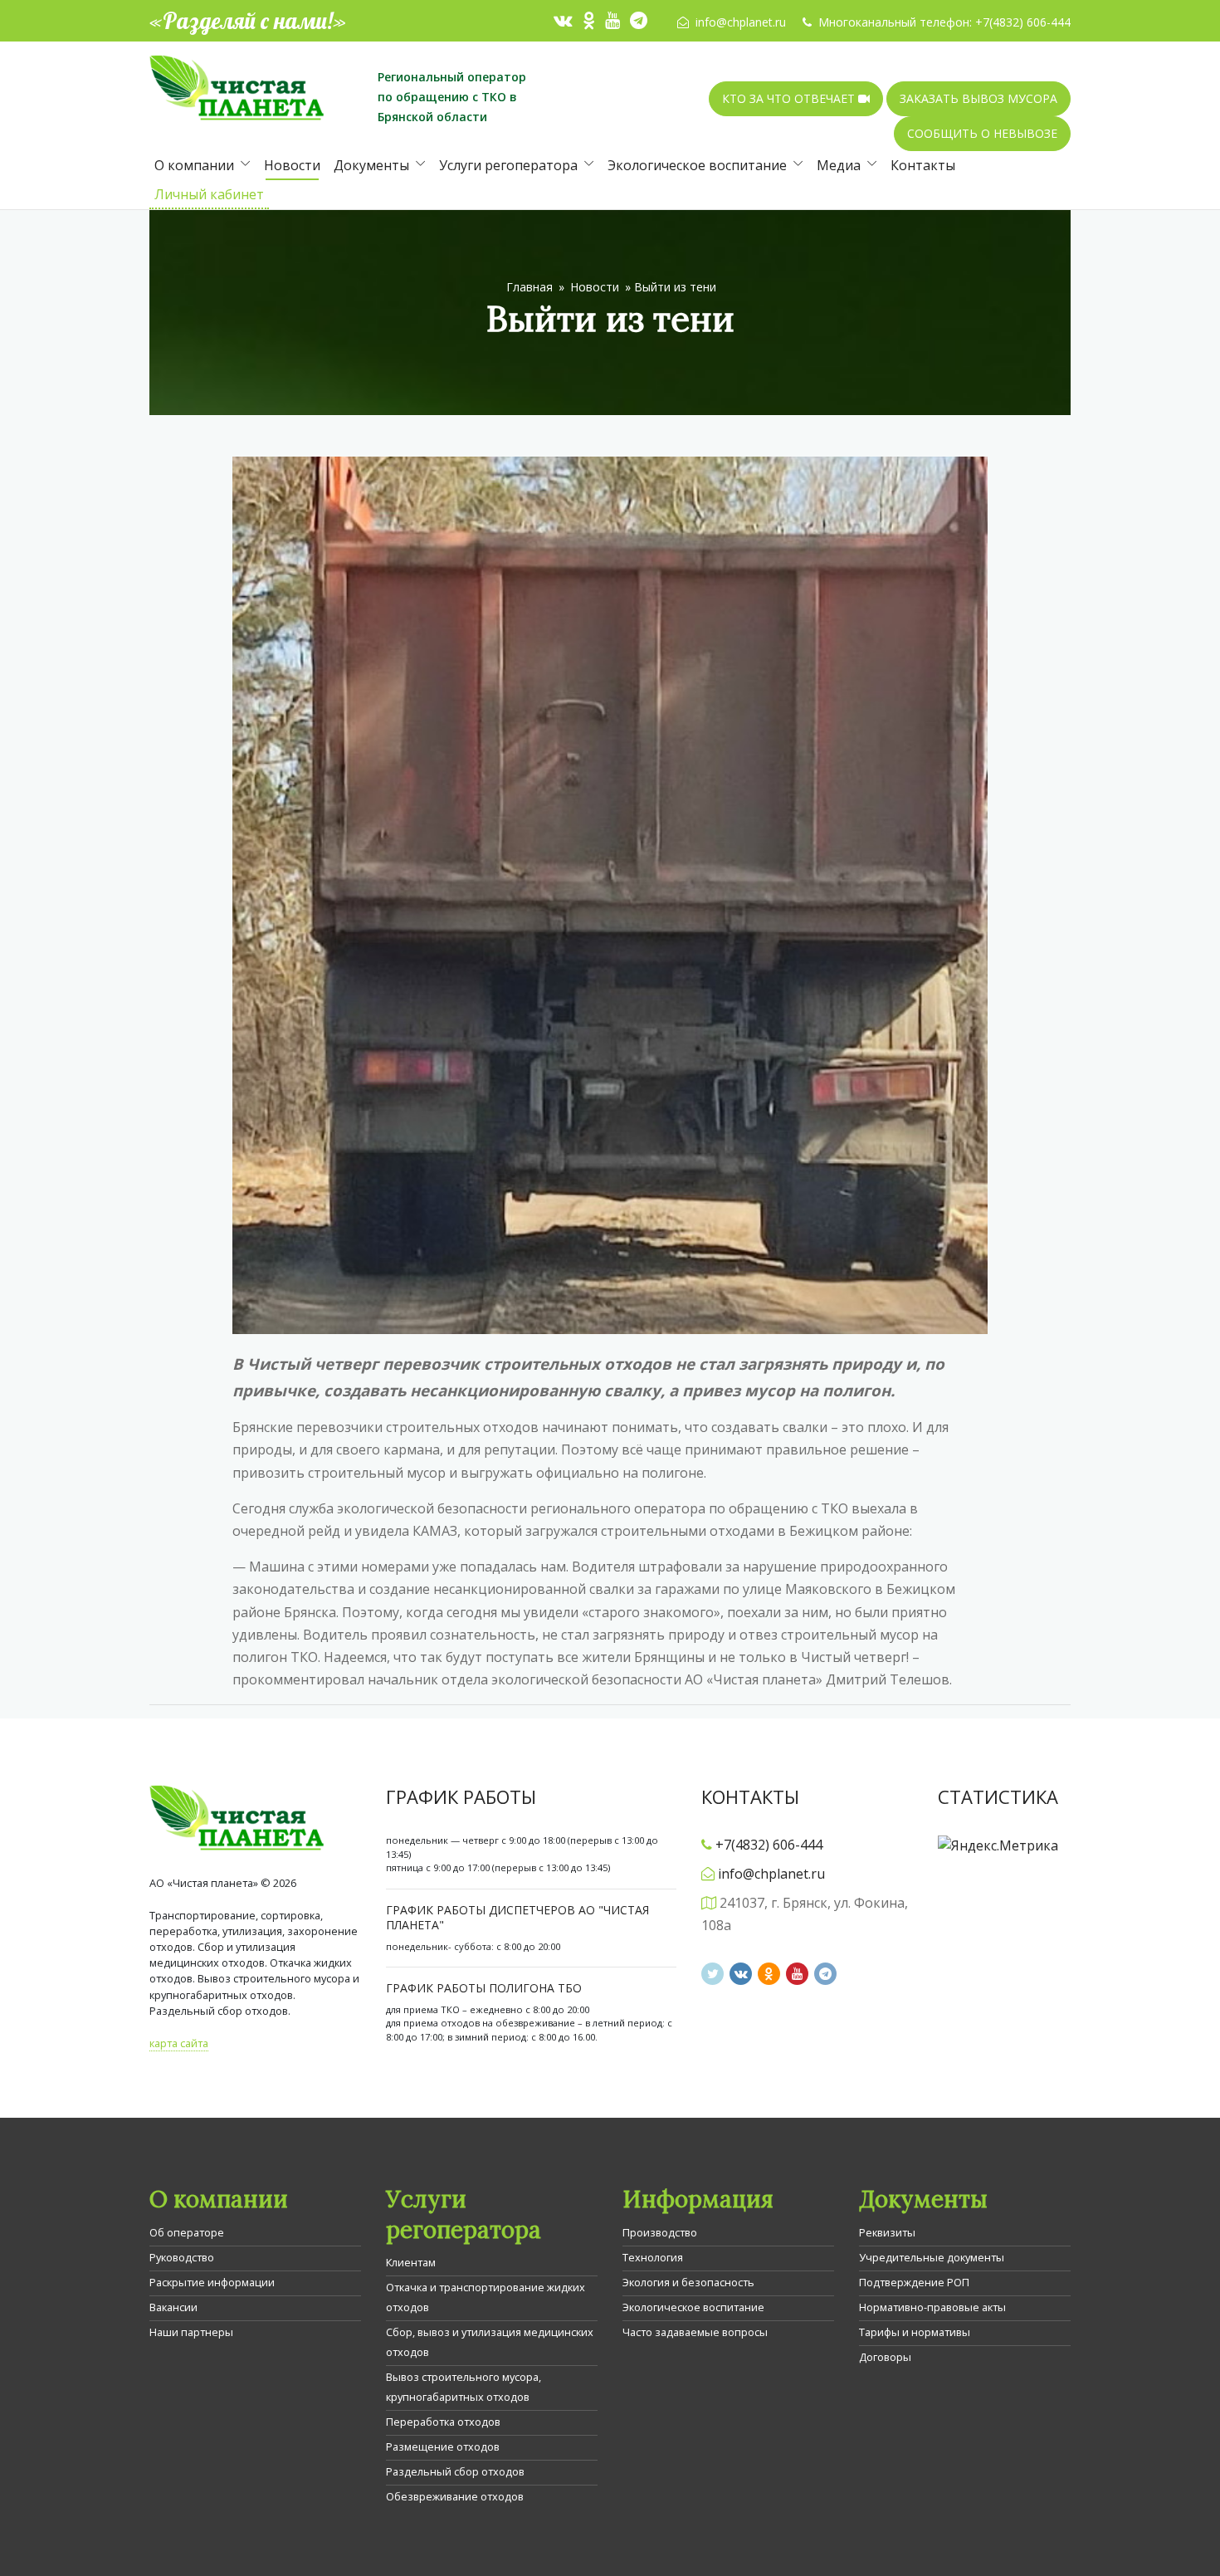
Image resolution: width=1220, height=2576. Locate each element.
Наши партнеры (191, 2332)
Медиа (839, 165)
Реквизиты (887, 2232)
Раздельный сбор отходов (455, 2471)
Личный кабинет (209, 194)
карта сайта (179, 2043)
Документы (371, 165)
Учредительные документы (932, 2257)
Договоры (885, 2357)
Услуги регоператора (508, 165)
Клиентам (411, 2262)
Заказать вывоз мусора (978, 98)
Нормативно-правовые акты (932, 2307)
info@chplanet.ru (741, 22)
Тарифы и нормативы (915, 2332)
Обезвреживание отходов (455, 2496)
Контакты (923, 165)
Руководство (182, 2257)
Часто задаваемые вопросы (695, 2332)
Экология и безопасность (688, 2282)
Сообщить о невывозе (982, 133)
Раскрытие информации (212, 2282)
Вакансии (173, 2307)
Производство (660, 2232)
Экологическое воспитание (697, 165)
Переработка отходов (443, 2422)
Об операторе (187, 2232)
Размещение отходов (443, 2446)
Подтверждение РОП (914, 2282)
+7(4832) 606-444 (1023, 22)
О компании (194, 165)
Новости (292, 165)
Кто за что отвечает (790, 98)
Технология (653, 2257)
